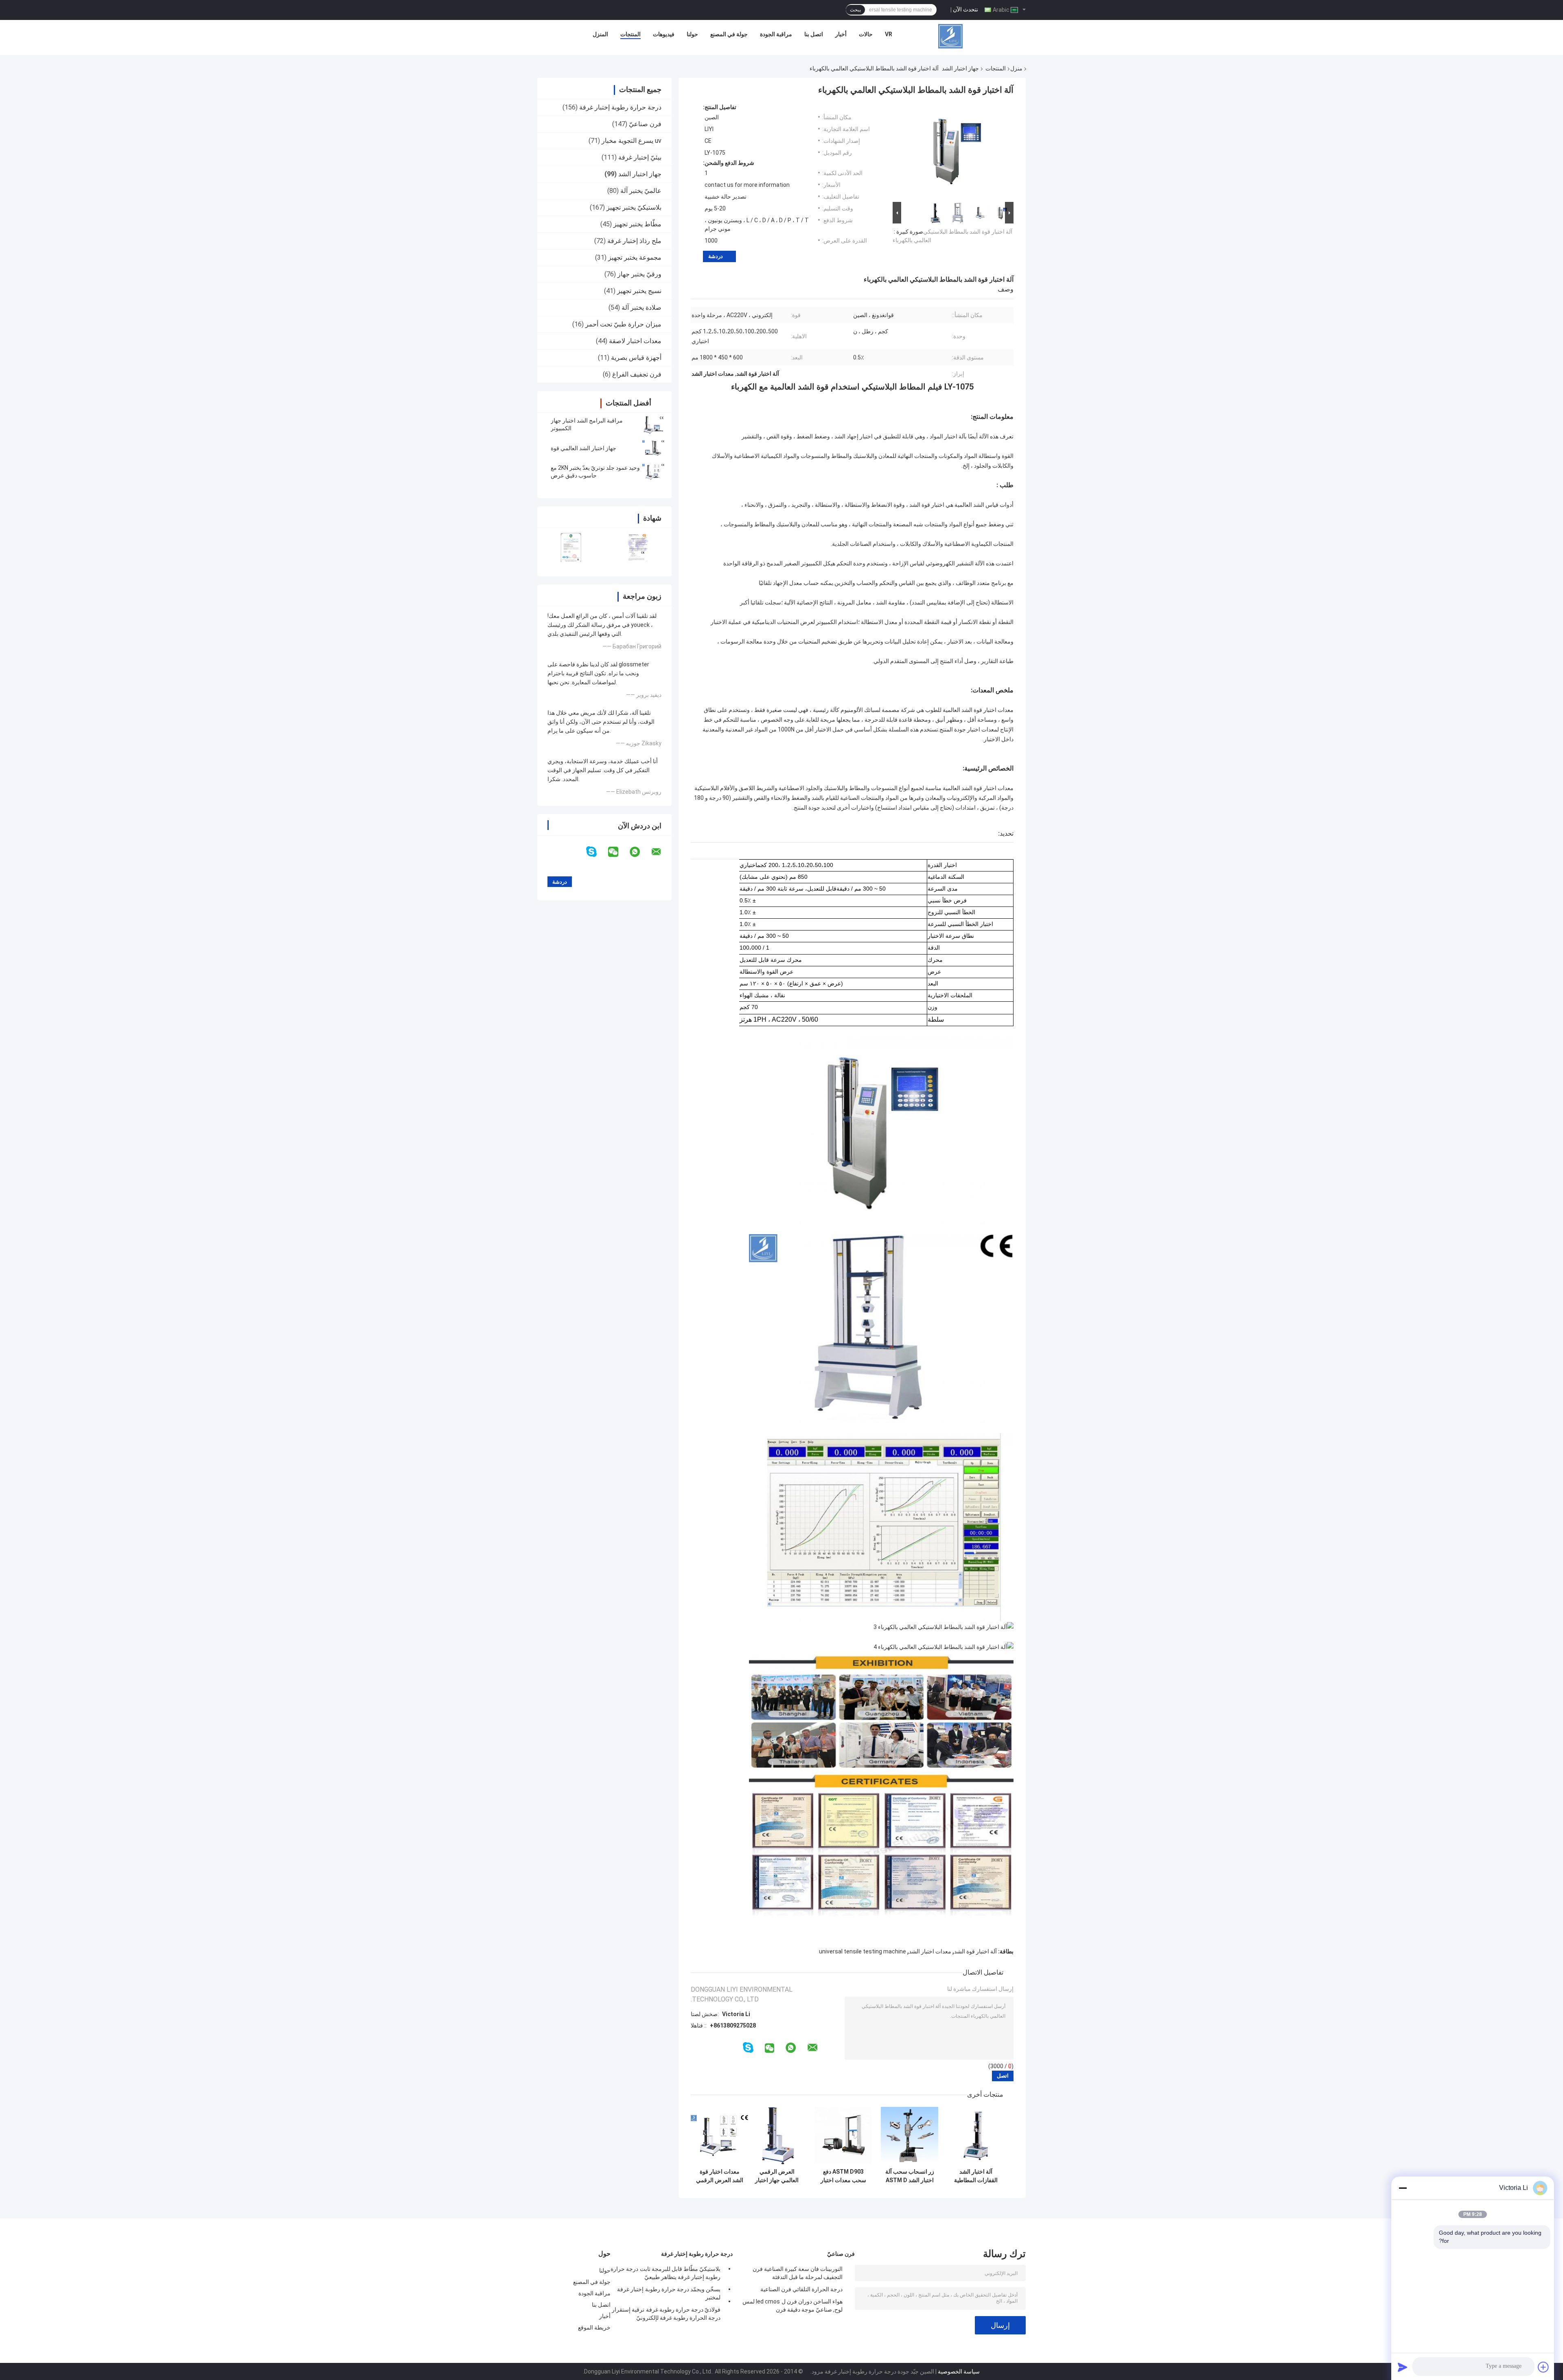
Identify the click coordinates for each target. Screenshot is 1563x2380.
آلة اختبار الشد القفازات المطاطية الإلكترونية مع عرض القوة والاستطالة (976, 2176)
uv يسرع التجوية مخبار (632, 141)
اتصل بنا (814, 34)
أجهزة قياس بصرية (636, 358)
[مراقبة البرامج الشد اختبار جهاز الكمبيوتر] (653, 425)
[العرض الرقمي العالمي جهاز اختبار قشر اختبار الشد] (777, 2136)
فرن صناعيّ (645, 124)
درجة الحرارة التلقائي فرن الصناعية (801, 2289)
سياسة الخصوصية (959, 2371)
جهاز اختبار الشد (960, 68)
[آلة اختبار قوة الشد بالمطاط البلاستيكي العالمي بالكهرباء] (957, 152)
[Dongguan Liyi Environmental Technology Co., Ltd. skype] (597, 852)
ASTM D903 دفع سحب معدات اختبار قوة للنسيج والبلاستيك (843, 2176)
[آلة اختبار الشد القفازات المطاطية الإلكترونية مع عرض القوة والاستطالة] (976, 2136)
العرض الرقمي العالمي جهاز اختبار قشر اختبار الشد (777, 2176)
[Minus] (1403, 2188)
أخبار (841, 34)
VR (889, 34)
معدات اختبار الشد (930, 1951)
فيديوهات (664, 34)
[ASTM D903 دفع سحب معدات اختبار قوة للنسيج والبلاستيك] (843, 2136)
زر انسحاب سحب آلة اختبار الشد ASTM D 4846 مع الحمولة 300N (910, 2176)
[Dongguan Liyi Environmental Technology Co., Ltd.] (950, 36)
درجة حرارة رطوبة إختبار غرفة (620, 107)
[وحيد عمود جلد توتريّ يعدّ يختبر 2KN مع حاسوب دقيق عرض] (653, 472)
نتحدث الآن (965, 9)
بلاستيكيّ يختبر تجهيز (634, 207)
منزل (1016, 68)
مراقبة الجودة (776, 34)
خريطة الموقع (594, 2327)
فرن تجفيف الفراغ (637, 374)
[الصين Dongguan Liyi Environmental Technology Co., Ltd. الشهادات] (571, 547)
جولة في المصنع (729, 34)
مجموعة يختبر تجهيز (635, 257)
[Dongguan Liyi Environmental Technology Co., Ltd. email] (661, 852)
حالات (866, 34)
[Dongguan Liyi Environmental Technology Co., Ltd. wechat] (618, 852)
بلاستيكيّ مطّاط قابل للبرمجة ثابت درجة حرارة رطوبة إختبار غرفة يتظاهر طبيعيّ (665, 2273)
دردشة (716, 256)
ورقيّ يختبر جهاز (639, 274)
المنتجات (630, 34)
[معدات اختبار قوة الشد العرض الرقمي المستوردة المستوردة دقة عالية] (719, 2136)
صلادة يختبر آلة (641, 308)
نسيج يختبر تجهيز (639, 291)
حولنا (692, 34)
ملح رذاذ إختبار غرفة (634, 241)
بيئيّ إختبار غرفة (640, 157)
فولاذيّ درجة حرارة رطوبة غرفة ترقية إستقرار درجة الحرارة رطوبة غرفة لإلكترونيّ (666, 2314)
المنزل (600, 34)
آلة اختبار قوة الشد (975, 1951)
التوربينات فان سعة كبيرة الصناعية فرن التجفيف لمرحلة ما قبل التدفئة (798, 2273)
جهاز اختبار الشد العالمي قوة (583, 448)
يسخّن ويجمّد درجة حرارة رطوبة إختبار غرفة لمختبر (669, 2293)
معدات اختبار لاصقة (635, 341)
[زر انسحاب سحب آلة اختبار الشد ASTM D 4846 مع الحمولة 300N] (910, 2136)
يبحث (855, 10)
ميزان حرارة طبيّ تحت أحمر (623, 324)
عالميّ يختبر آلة (641, 191)
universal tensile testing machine (862, 1951)
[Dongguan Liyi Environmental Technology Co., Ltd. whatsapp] (640, 852)
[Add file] (1543, 2367)
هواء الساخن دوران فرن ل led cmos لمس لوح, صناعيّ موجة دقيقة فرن (792, 2306)
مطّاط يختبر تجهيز (637, 224)
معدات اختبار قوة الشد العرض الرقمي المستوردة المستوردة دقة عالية (719, 2176)
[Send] (1403, 2367)
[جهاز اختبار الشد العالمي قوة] (653, 448)
